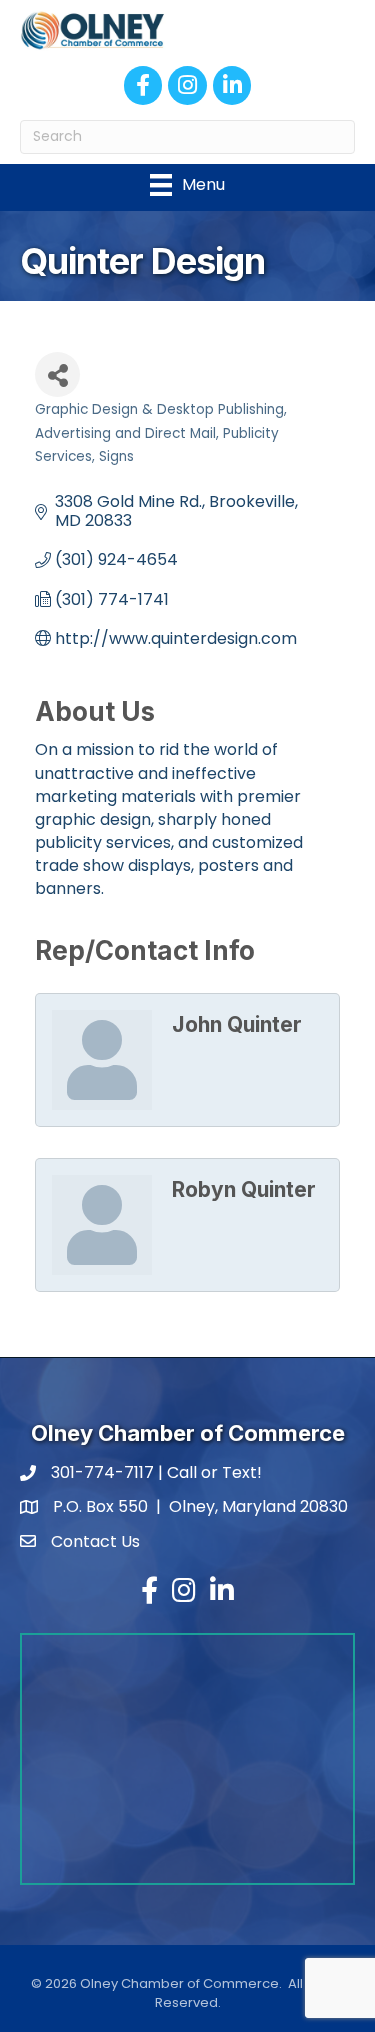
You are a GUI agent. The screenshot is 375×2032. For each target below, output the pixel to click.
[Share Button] (57, 374)
